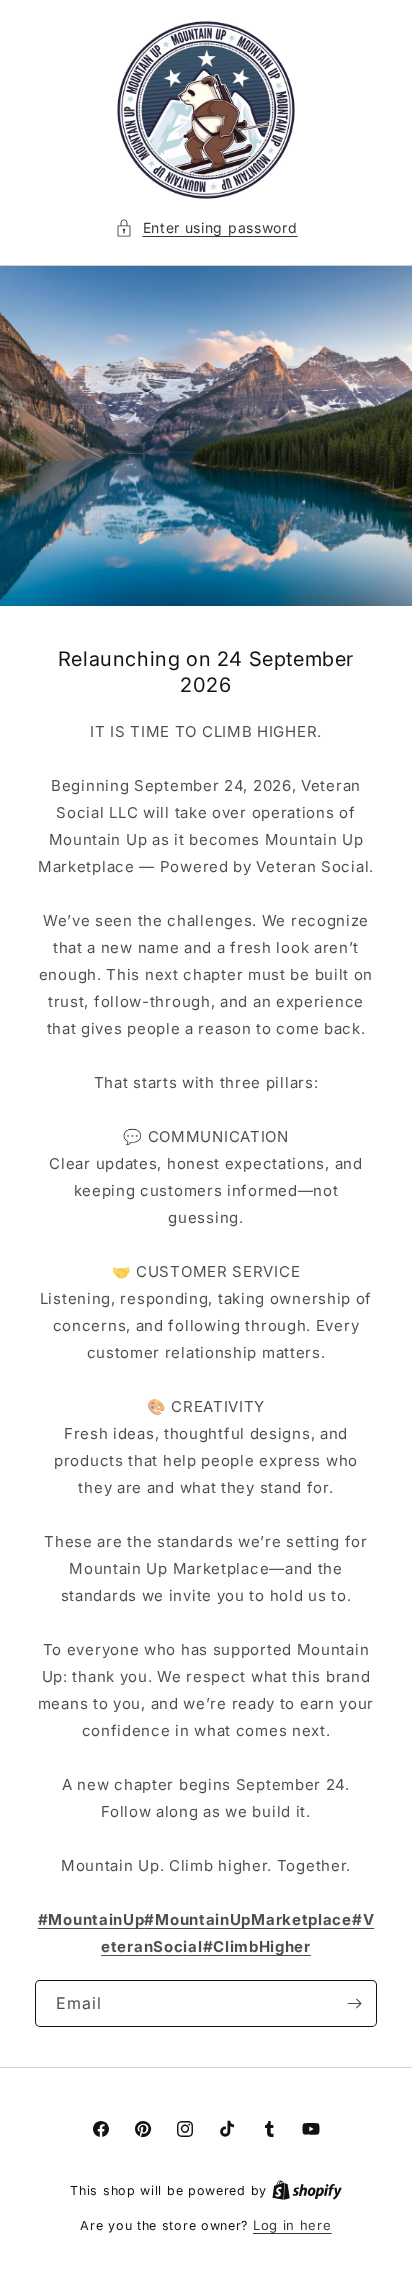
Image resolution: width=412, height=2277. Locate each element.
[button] (206, 227)
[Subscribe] (354, 2003)
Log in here (292, 2225)
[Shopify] (307, 2190)
